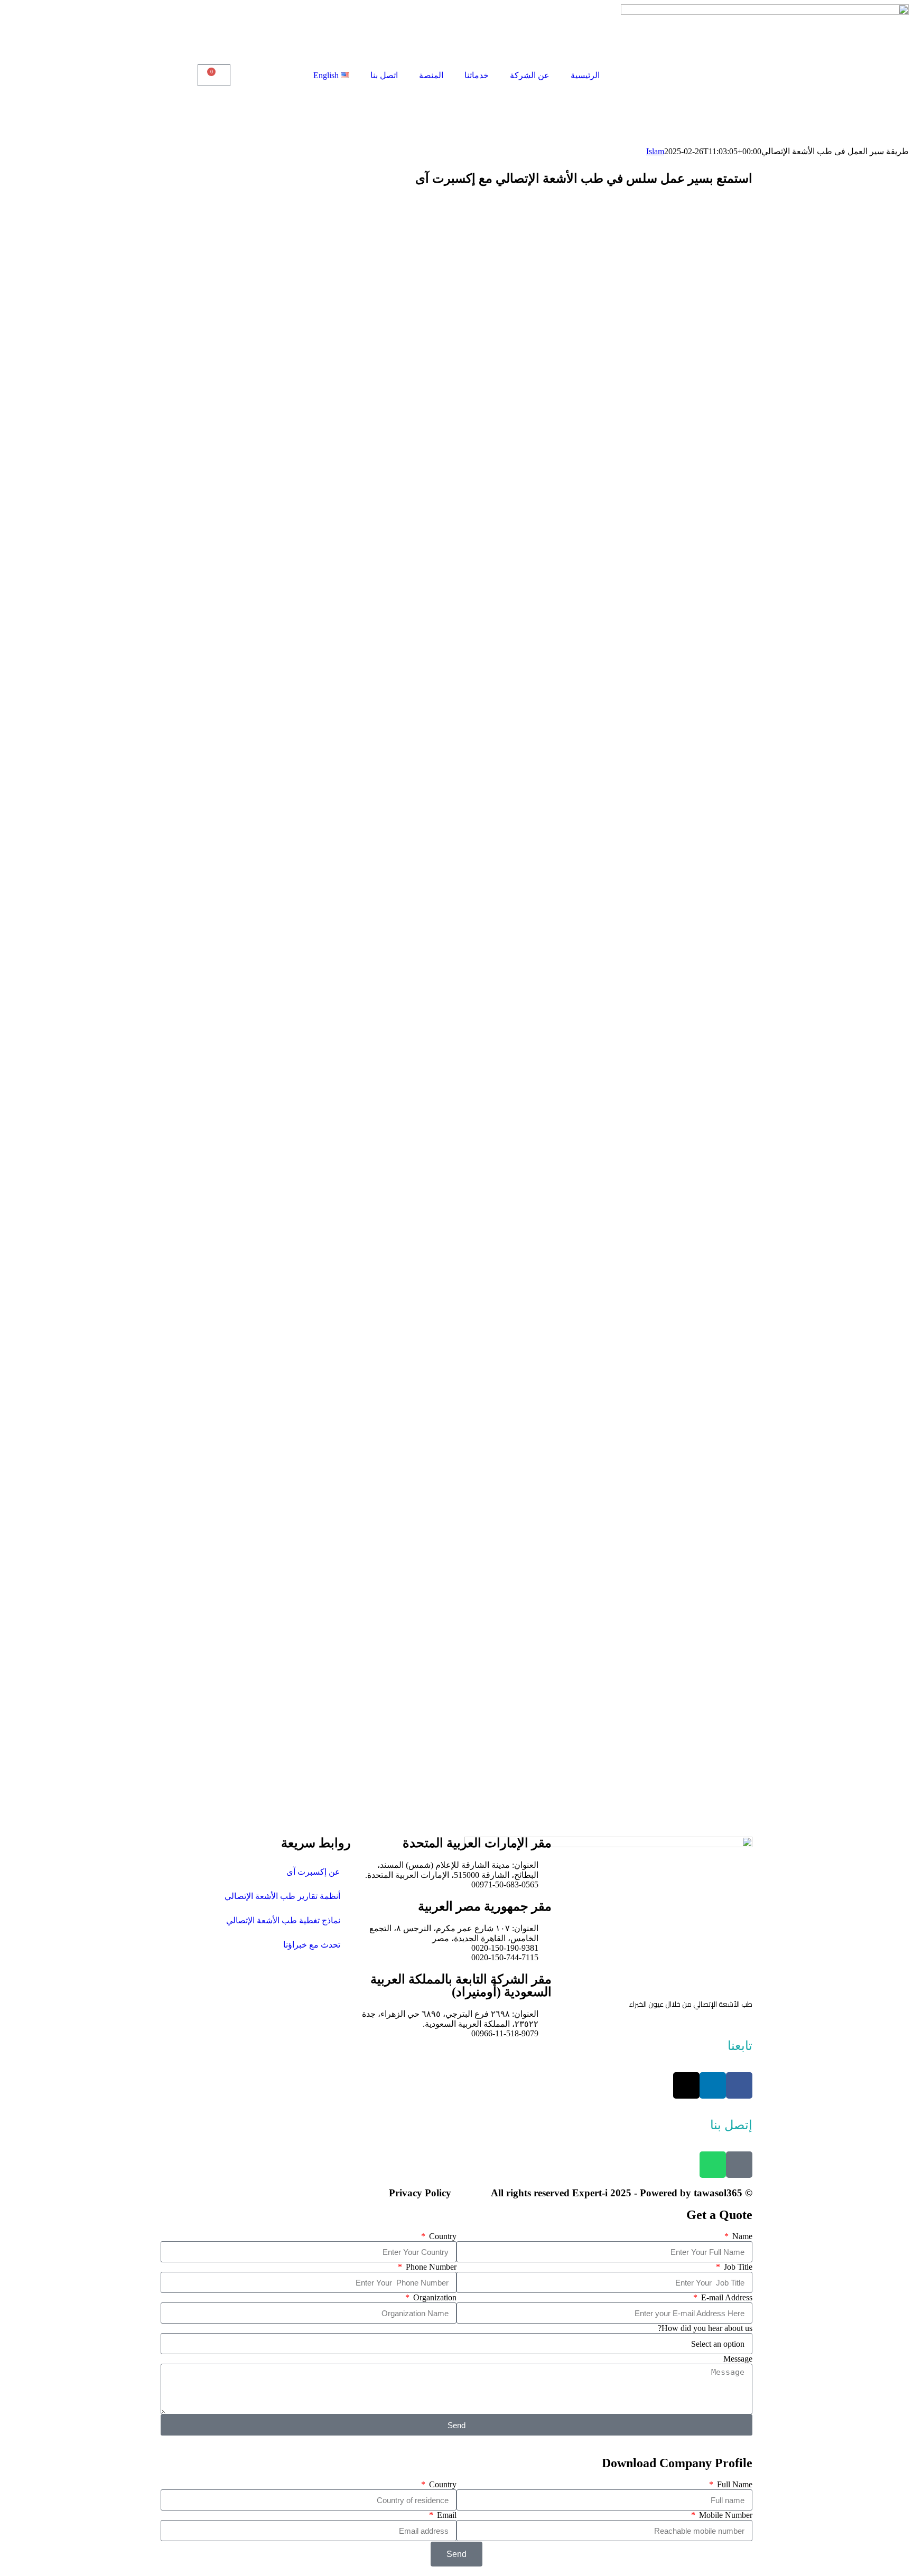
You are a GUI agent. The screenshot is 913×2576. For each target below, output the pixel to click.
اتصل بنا (384, 75)
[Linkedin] (713, 2085)
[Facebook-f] (739, 2085)
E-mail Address (726, 2297)
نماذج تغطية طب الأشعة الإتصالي (283, 1920)
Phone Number (430, 2267)
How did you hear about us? (705, 2328)
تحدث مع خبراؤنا (312, 1945)
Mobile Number (725, 2515)
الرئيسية (585, 75)
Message (738, 2359)
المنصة (431, 75)
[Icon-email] (739, 2165)
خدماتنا (477, 75)
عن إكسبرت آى (313, 1872)
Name (741, 2236)
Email (446, 2515)
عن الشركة (530, 75)
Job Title (737, 2267)
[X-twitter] (686, 2085)
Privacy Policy (420, 2193)
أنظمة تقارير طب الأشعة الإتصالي (282, 1896)
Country (442, 2236)
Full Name (734, 2484)
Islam (655, 151)
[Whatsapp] (713, 2165)
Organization (434, 2297)
